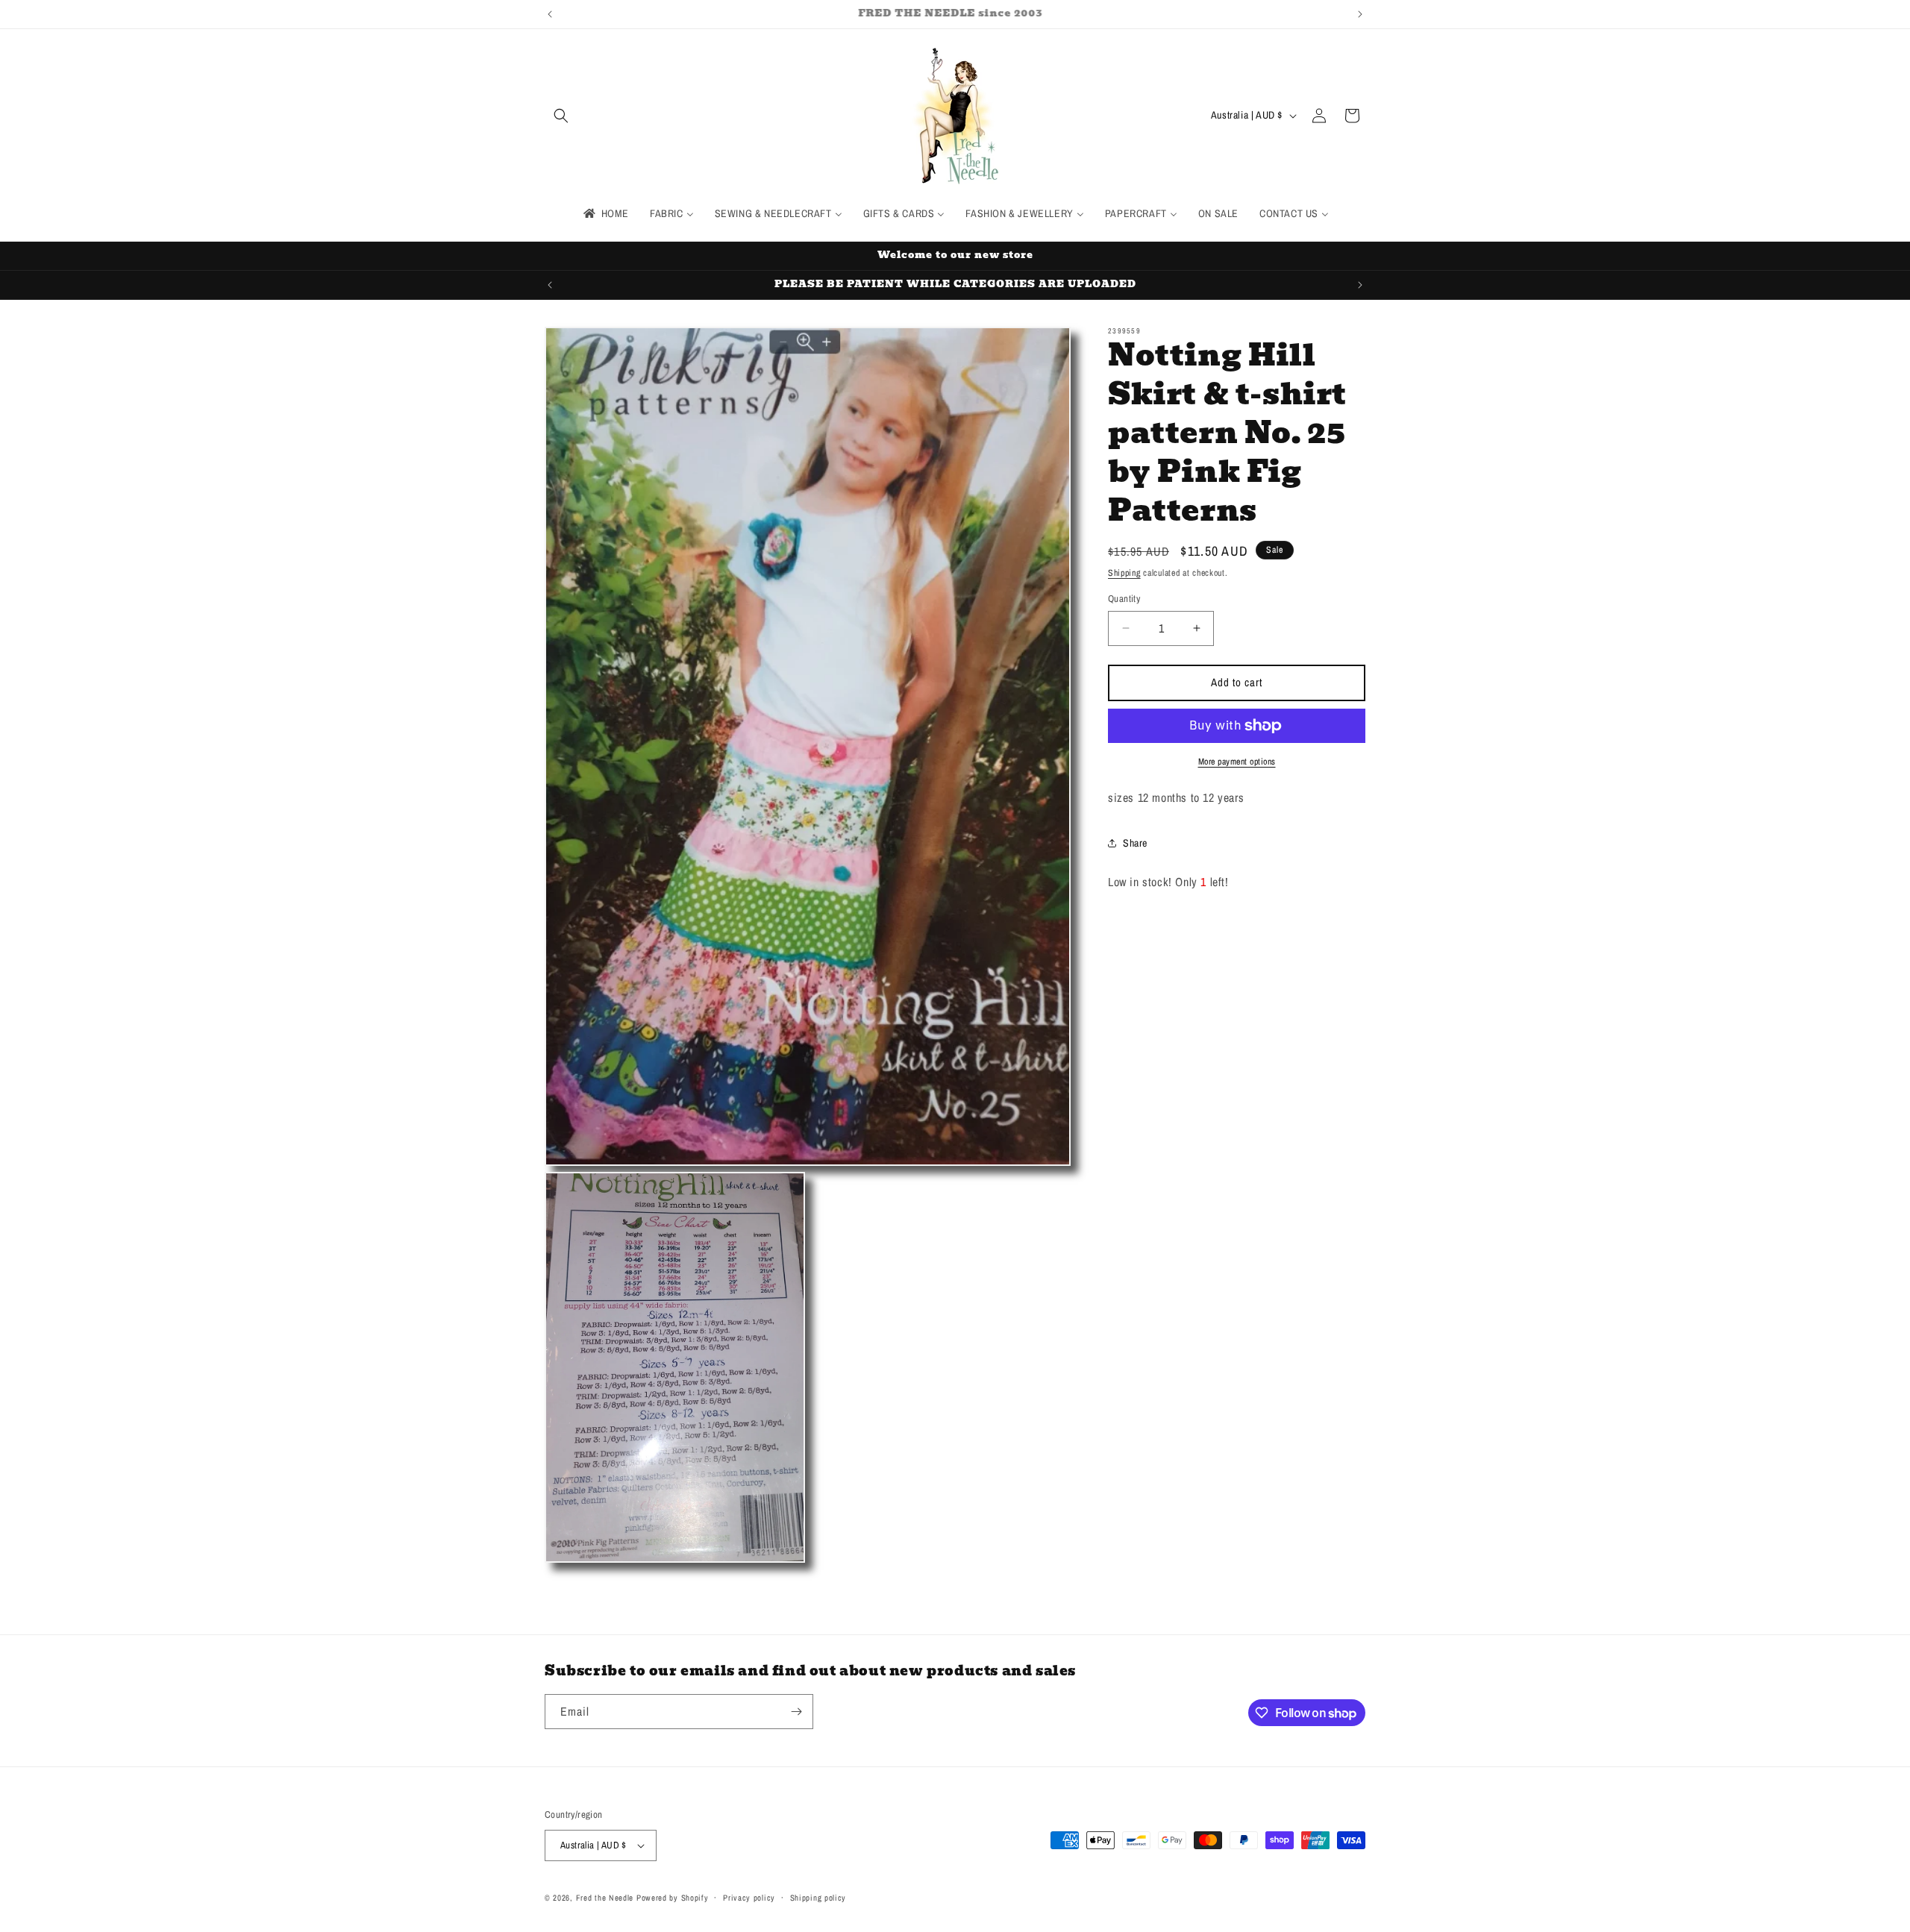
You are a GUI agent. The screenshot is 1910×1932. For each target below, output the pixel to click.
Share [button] (1135, 843)
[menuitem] (605, 213)
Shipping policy (818, 1898)
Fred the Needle (605, 1898)
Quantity (1124, 599)
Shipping (1124, 573)
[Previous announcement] (550, 14)
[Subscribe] (796, 1712)
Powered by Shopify (673, 1898)
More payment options (1237, 762)
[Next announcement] (1360, 14)
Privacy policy (749, 1898)
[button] (561, 116)
